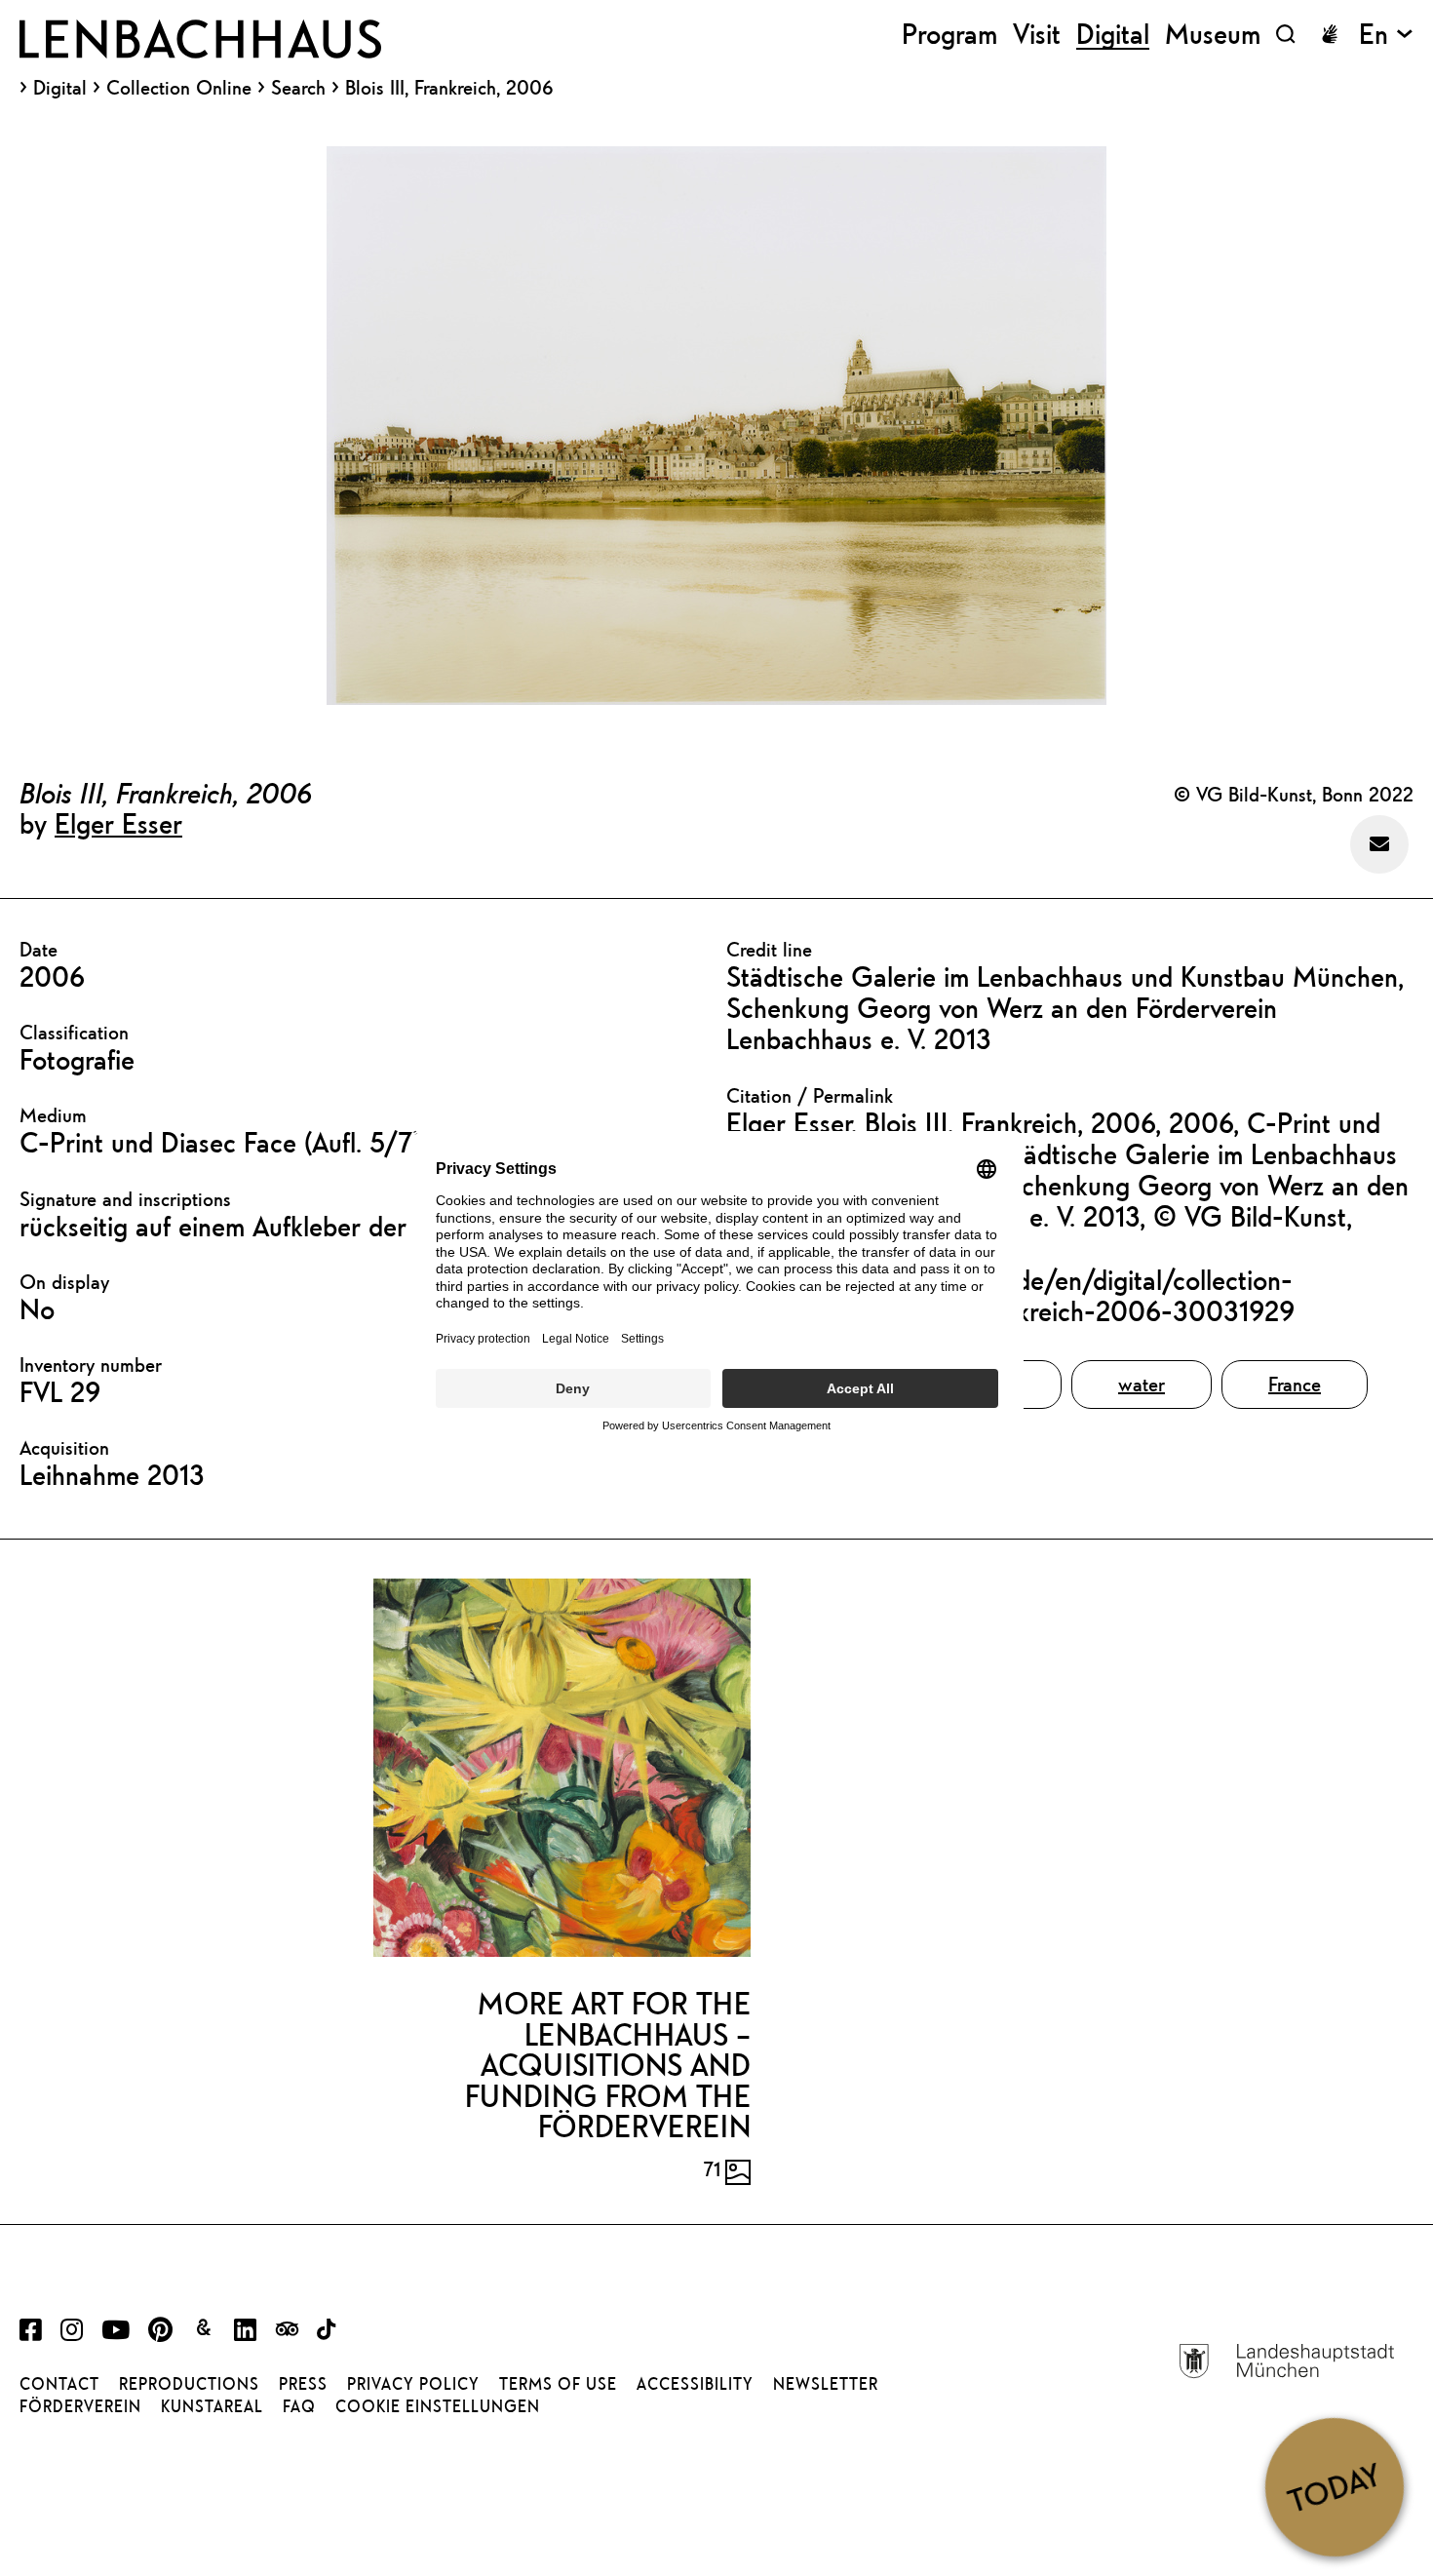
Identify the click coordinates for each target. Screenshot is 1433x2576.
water (1142, 1384)
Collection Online (179, 88)
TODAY (1334, 2486)
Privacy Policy (413, 2384)
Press (303, 2384)
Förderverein (80, 2406)
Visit (1037, 34)
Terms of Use (558, 2384)
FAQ (299, 2406)
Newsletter (826, 2384)
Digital (60, 88)
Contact (59, 2384)
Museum (1213, 34)
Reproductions (189, 2384)
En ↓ (1386, 34)
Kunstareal (212, 2406)
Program (949, 34)
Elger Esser (118, 823)
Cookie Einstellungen (438, 2406)
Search (298, 87)
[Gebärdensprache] (1330, 34)
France (1295, 1384)
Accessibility (695, 2384)
